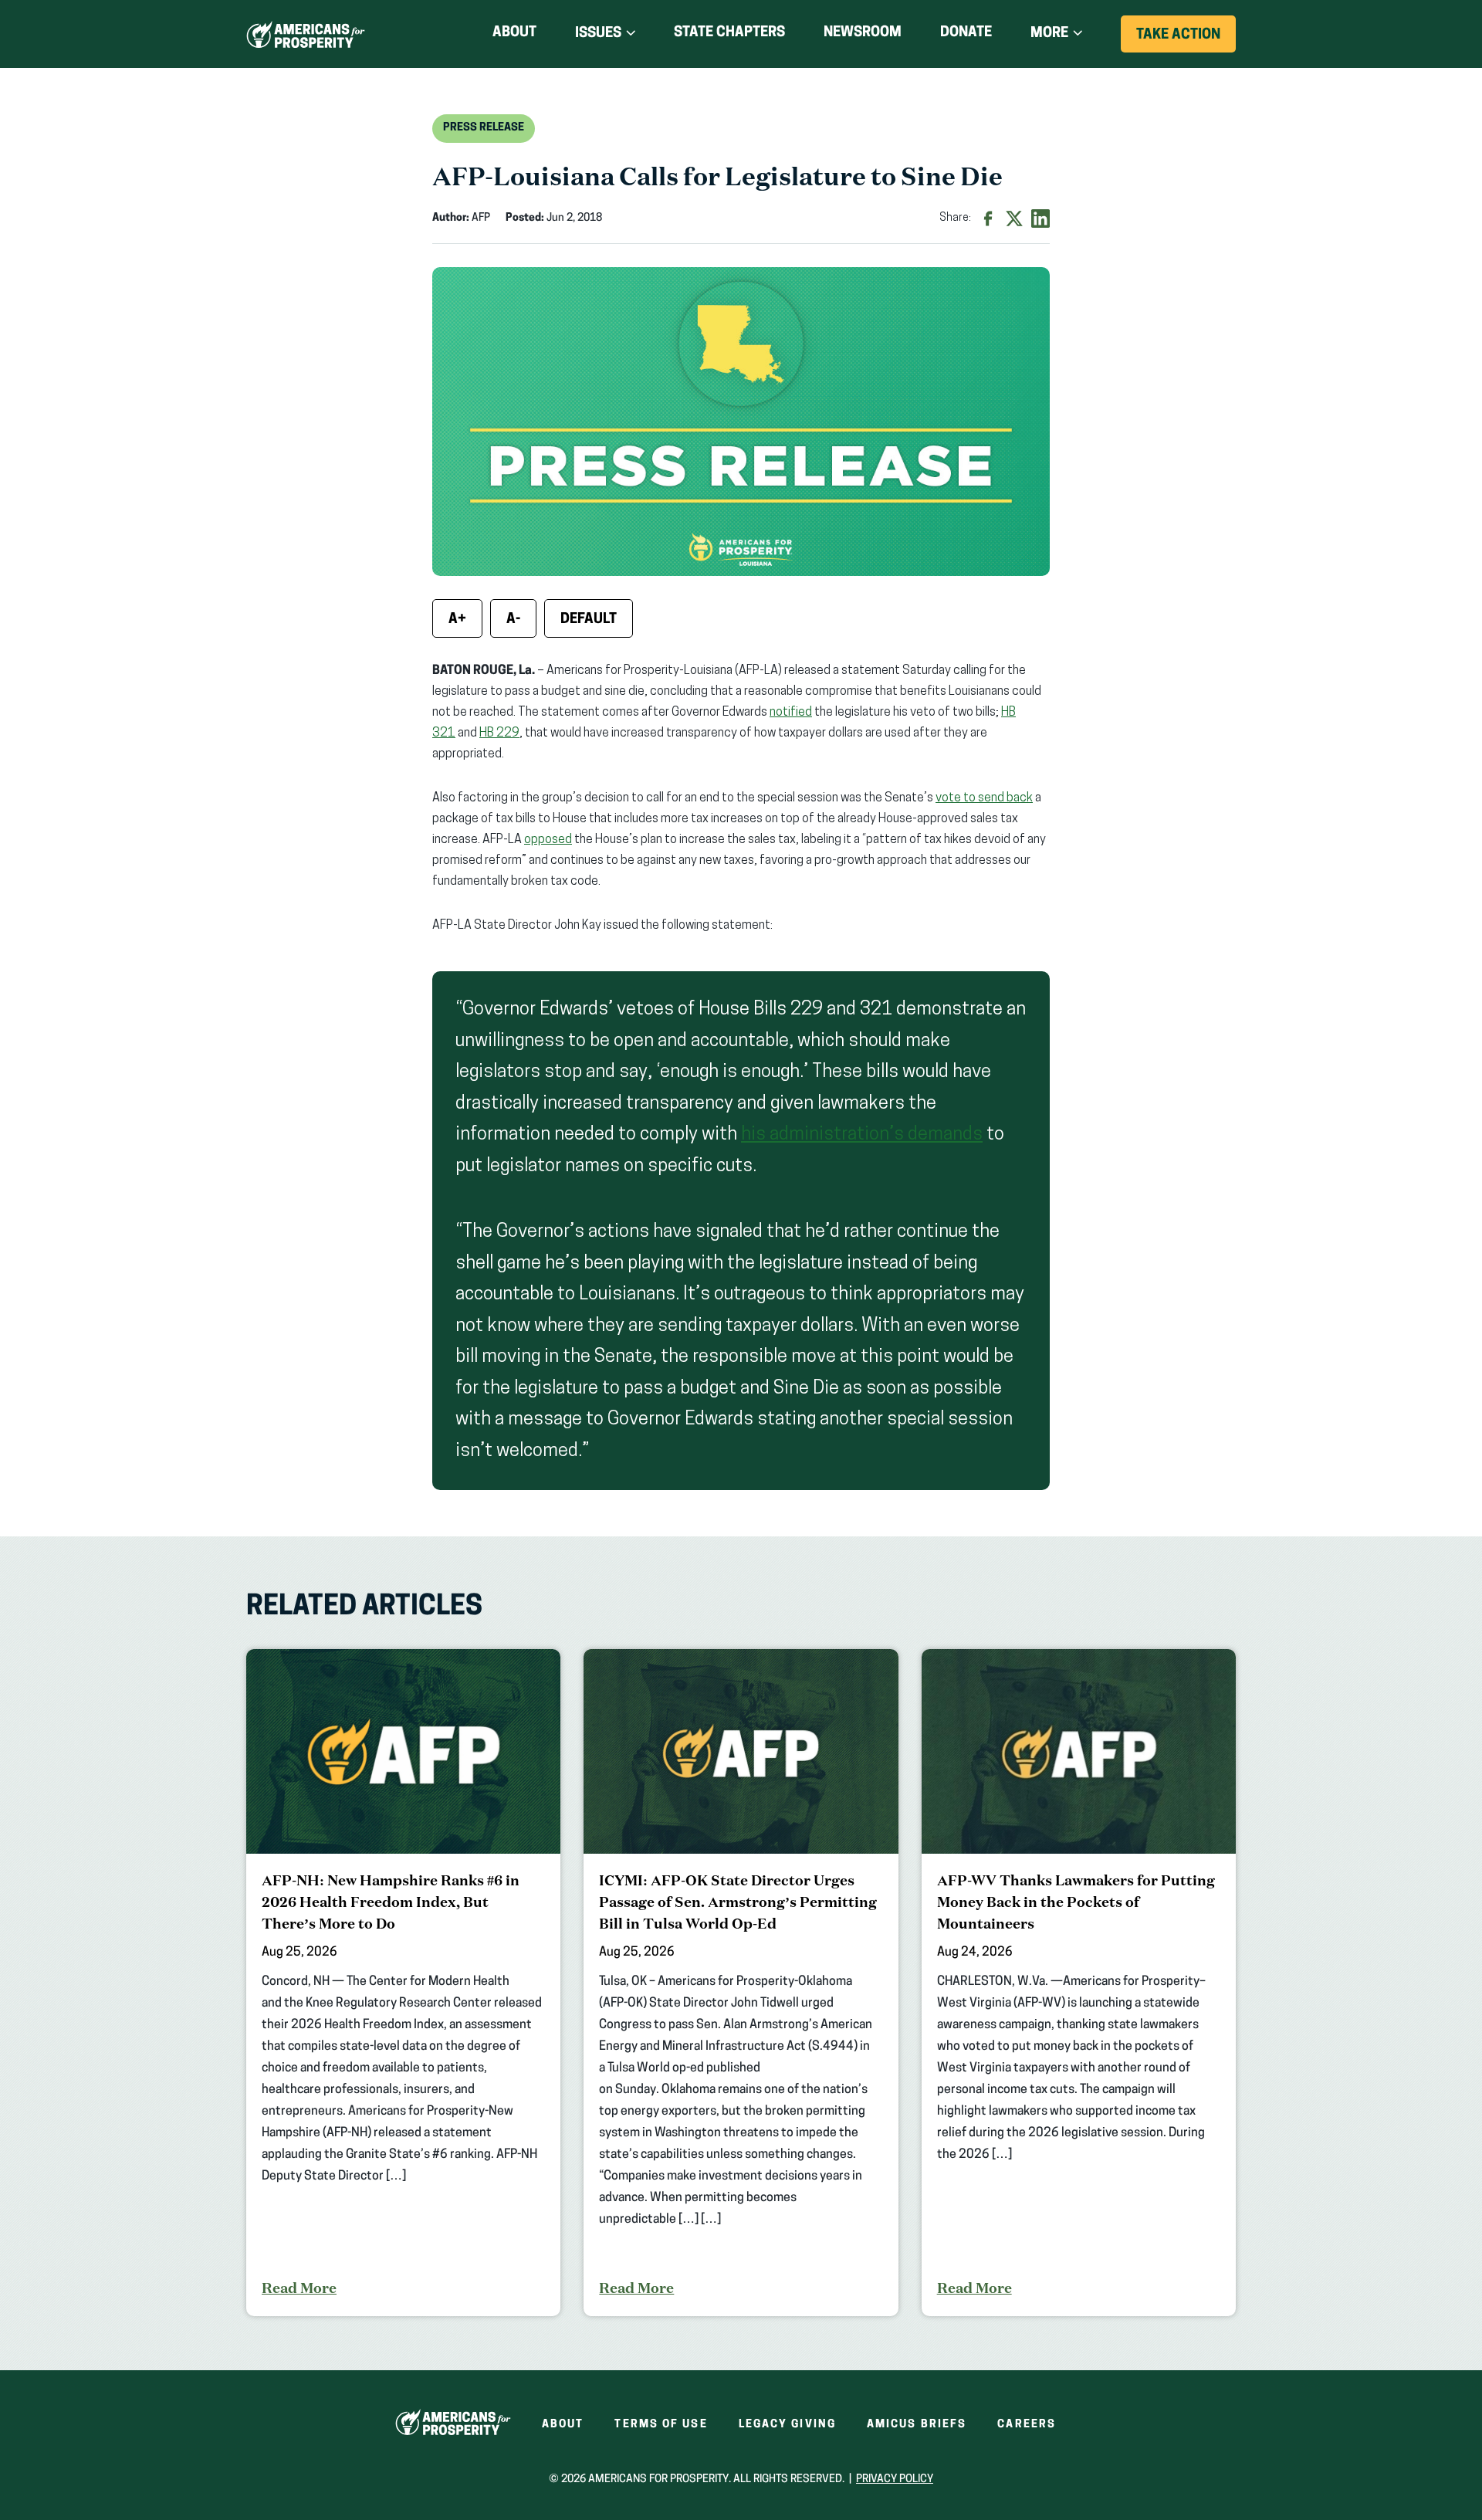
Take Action (1186, 40)
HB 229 (499, 733)
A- (513, 620)
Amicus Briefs (917, 2425)
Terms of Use (661, 2425)
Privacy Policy (895, 2479)
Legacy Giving (787, 2425)
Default (589, 620)
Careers (1027, 2425)
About (514, 33)
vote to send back (984, 798)
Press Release (484, 128)
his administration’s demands (862, 1135)
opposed (548, 840)
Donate (966, 36)
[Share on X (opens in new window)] (1014, 218)
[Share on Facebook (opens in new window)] (988, 218)
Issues (598, 34)
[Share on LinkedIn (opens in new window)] (1040, 218)
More (1049, 34)
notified (791, 713)
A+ (457, 620)
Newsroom (863, 33)
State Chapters (729, 33)
